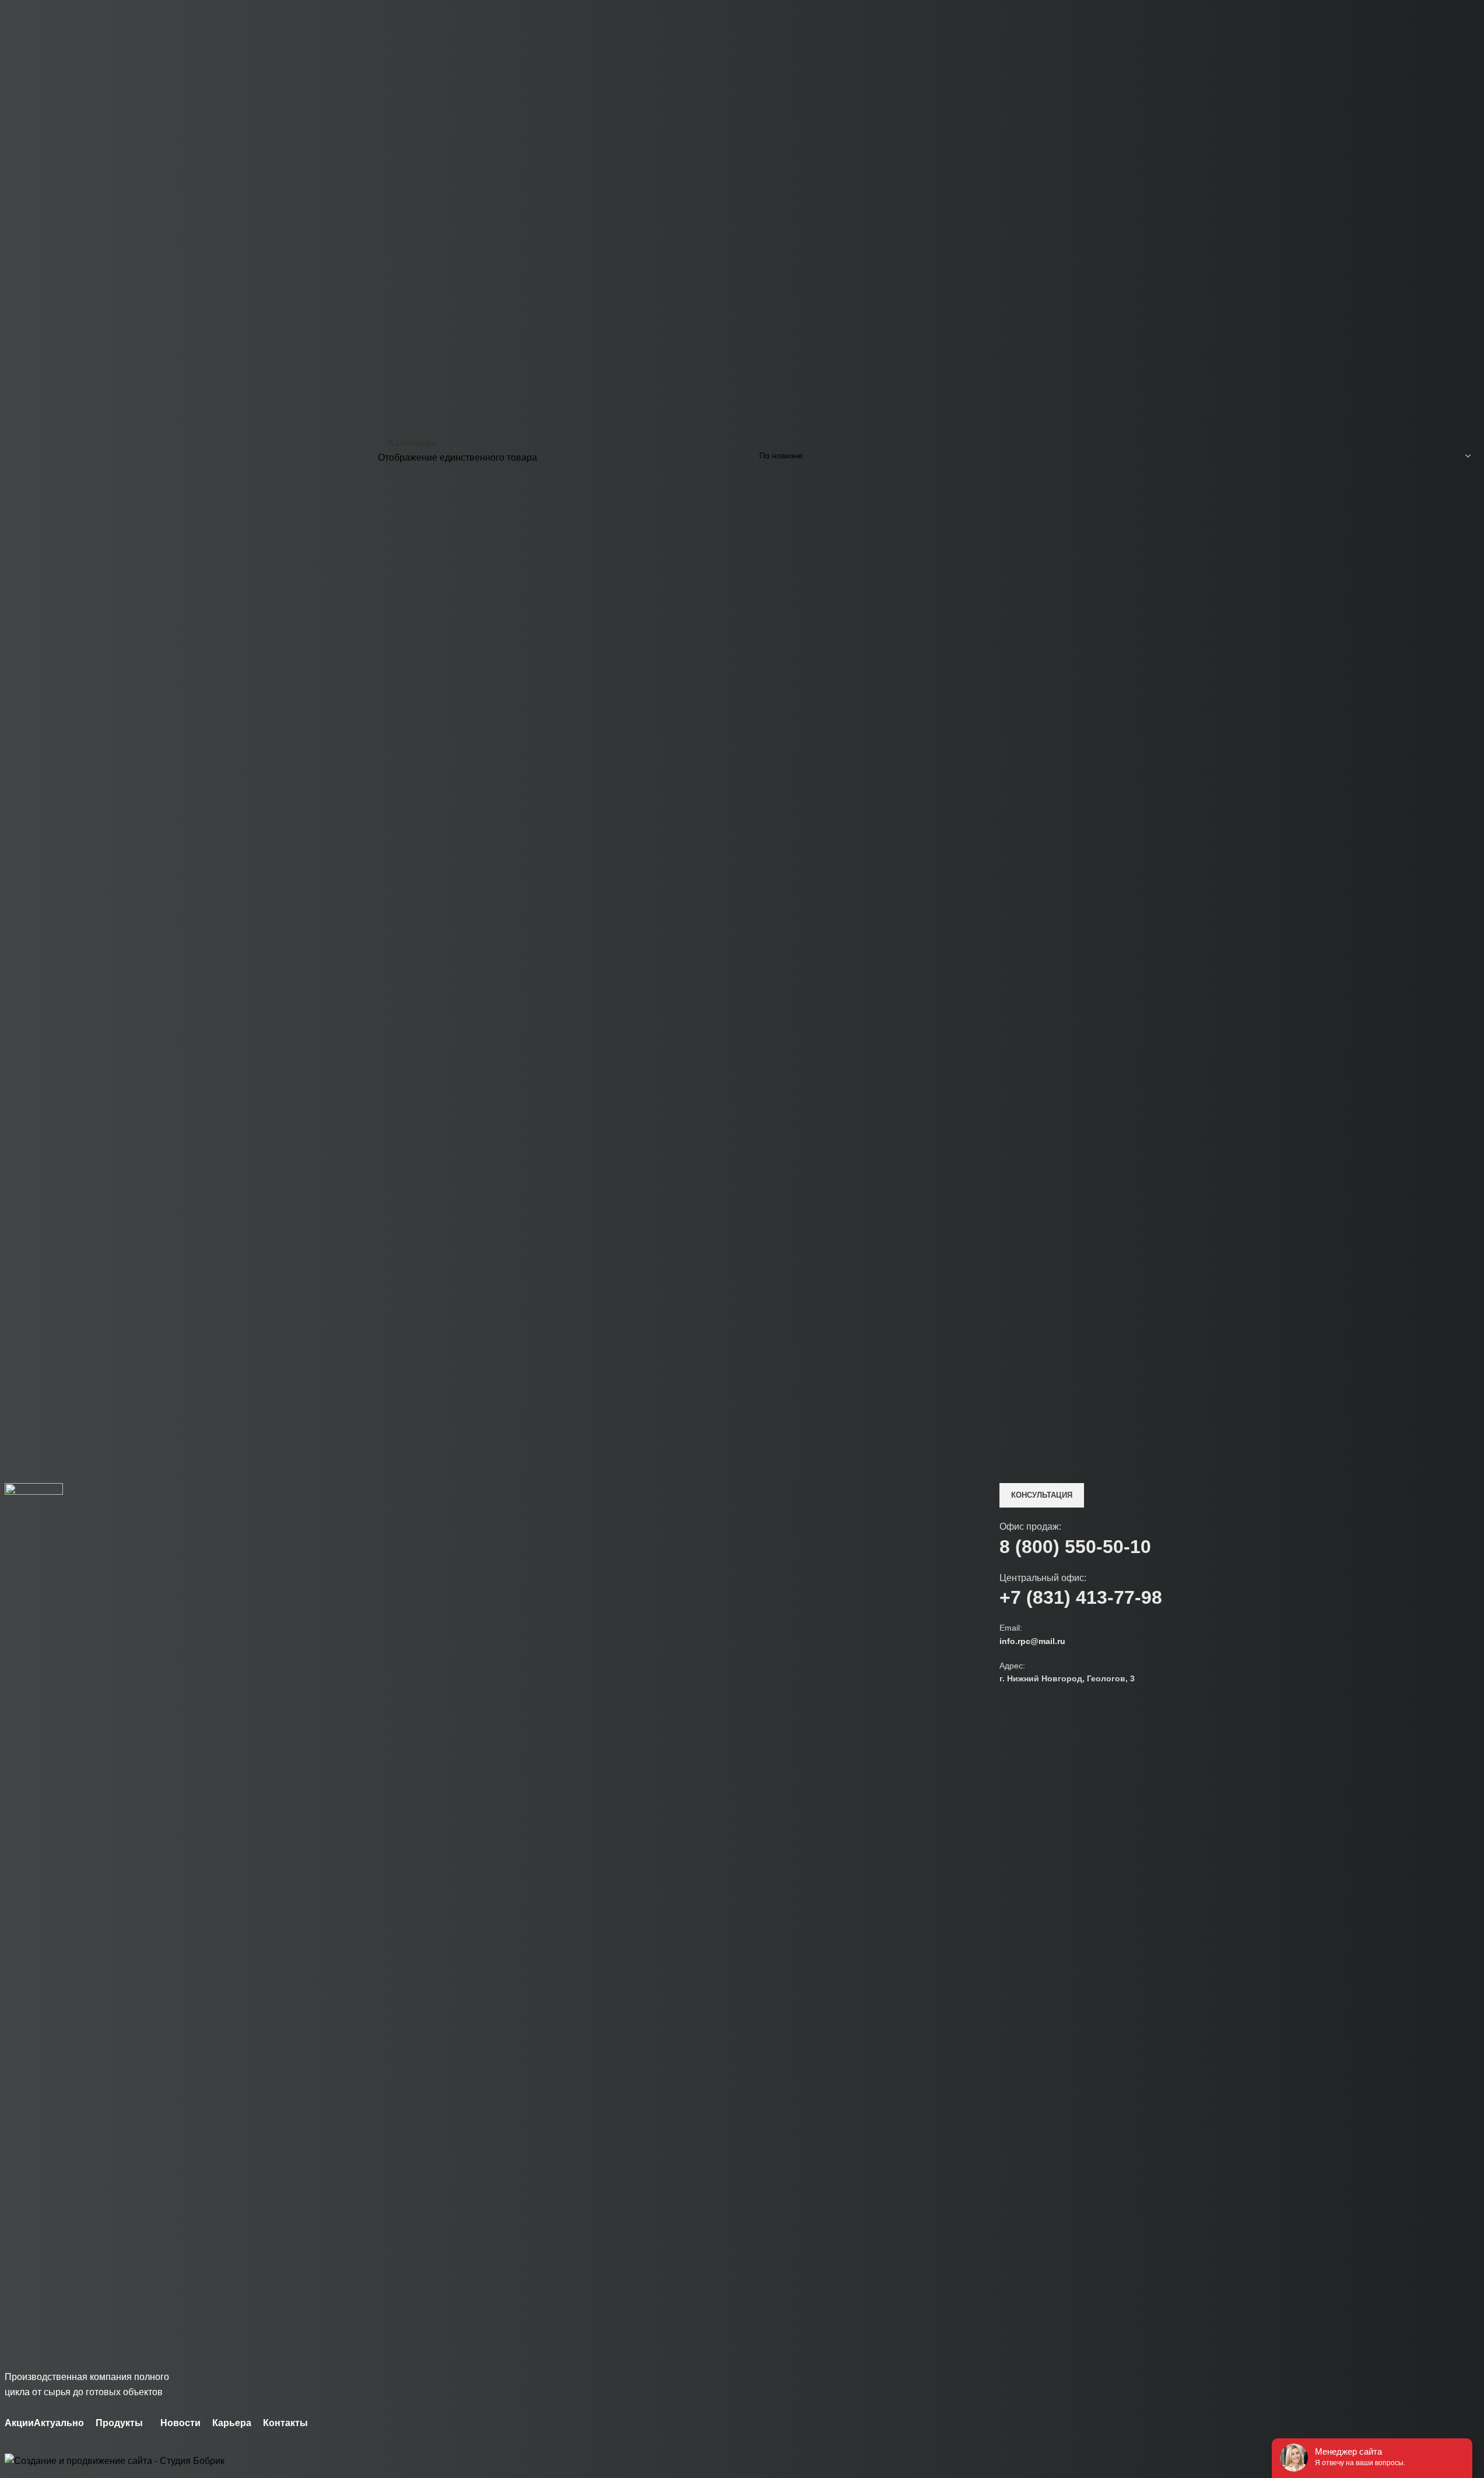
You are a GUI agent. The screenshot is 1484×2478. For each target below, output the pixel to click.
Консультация (1042, 1495)
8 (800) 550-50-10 (1075, 1547)
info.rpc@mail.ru (1032, 1641)
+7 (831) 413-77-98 (1081, 1597)
